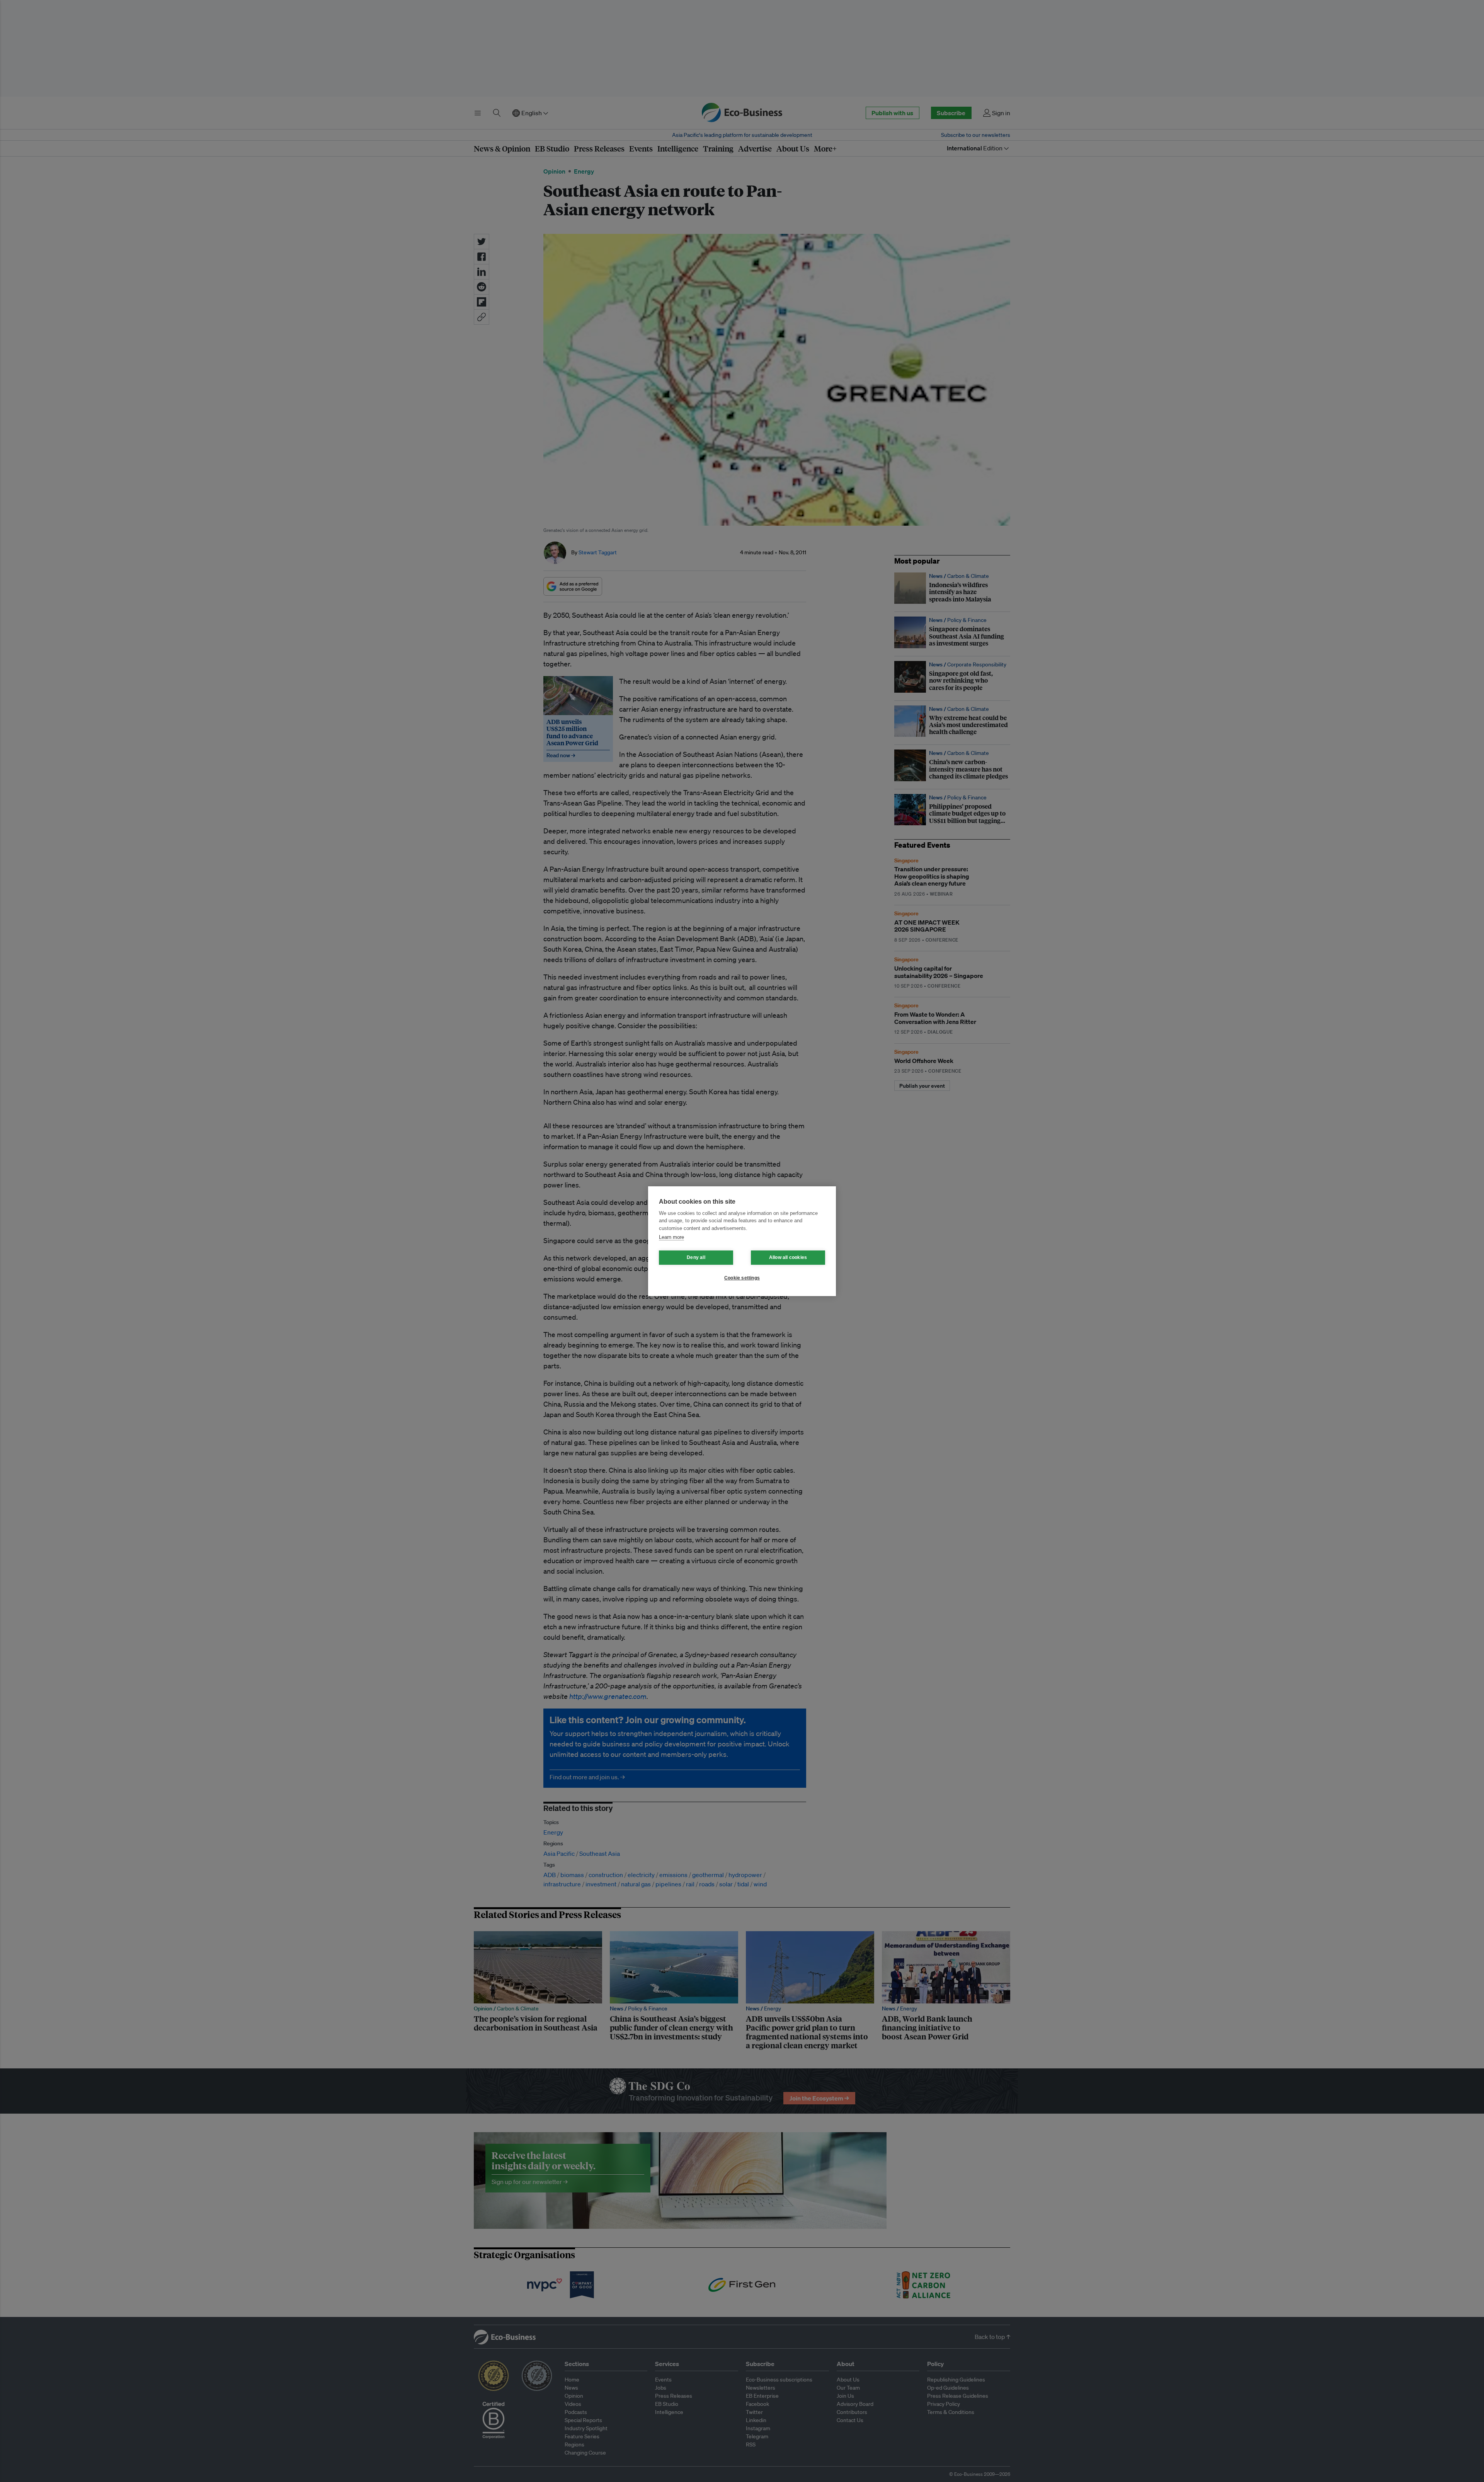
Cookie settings (742, 1278)
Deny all (696, 1257)
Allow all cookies (788, 1257)
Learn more (671, 1237)
